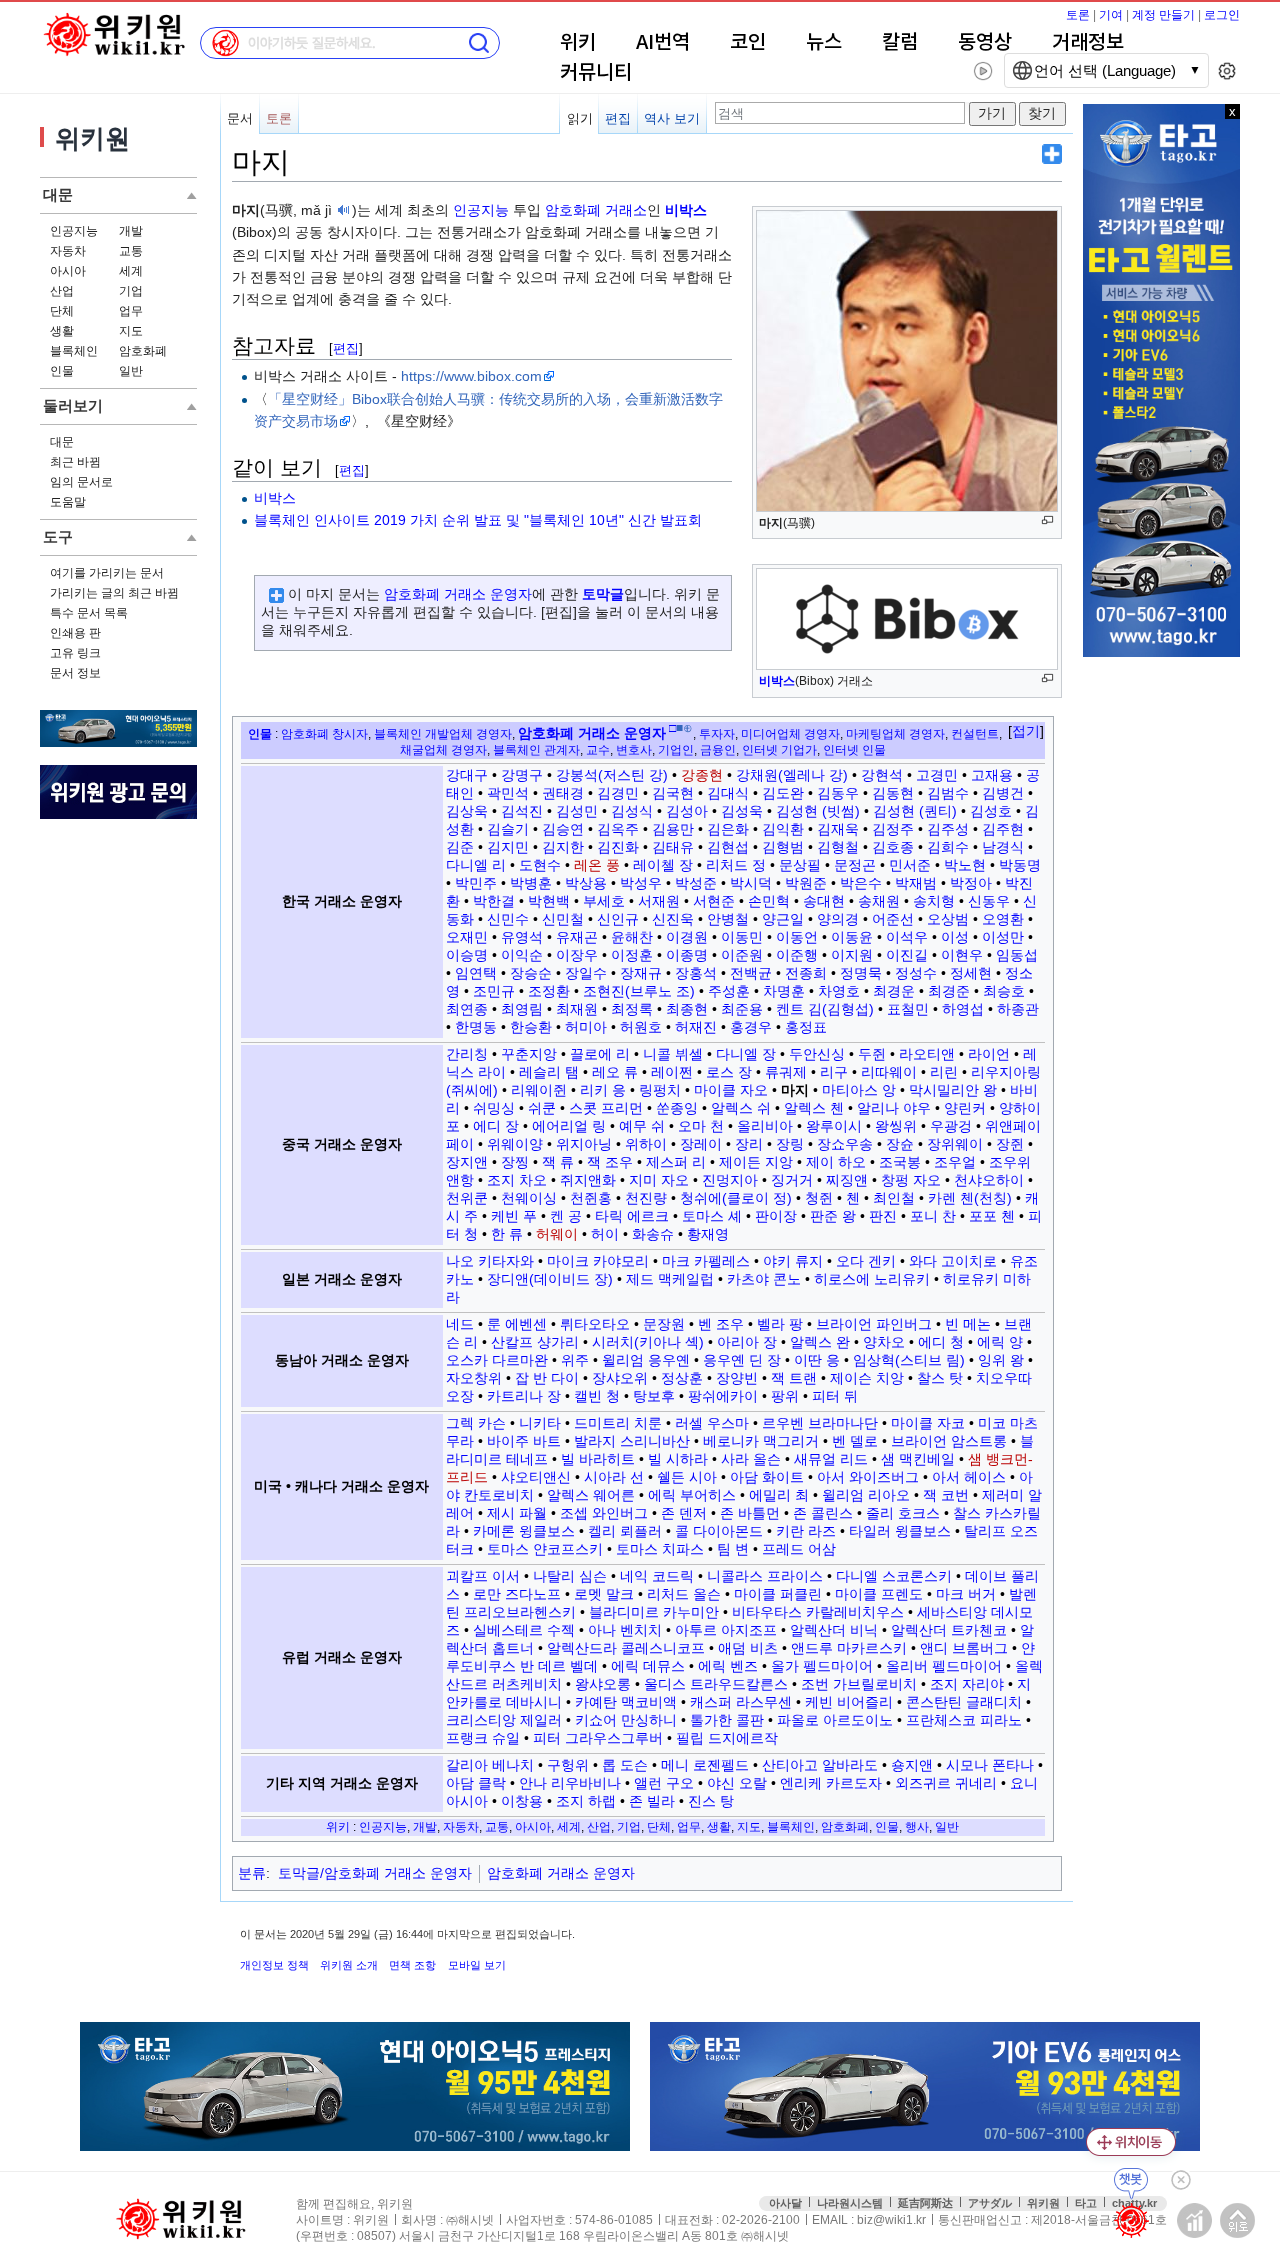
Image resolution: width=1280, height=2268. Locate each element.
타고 (1086, 2203)
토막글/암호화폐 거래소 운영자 (375, 1873)
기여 (1111, 15)
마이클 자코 (928, 1423)
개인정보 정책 (274, 1965)
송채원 (879, 901)
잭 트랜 (794, 1378)
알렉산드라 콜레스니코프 (626, 1648)
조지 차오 (517, 1180)
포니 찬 (933, 1216)
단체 (62, 311)
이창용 (522, 1801)
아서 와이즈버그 (868, 1477)
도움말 (68, 502)
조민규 (494, 991)
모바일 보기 (477, 1965)
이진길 (907, 955)
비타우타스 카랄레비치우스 (818, 1612)
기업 (131, 291)
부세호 (604, 901)
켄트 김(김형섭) (825, 1009)
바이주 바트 (524, 1441)
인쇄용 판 (75, 633)
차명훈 (784, 991)
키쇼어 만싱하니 (626, 1720)
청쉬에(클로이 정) (736, 1198)
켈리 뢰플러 (625, 1531)
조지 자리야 (967, 1684)
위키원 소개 (349, 1965)
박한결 (494, 901)
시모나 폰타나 (990, 1765)
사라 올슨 (751, 1459)
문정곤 (855, 865)
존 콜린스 (823, 1513)
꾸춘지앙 (529, 1054)
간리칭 (467, 1054)
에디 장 (496, 1126)
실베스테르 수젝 (524, 1630)
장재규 (641, 973)
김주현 (1003, 829)
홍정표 (806, 1027)
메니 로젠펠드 (705, 1765)
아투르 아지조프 (726, 1630)
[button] (1026, 732)
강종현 (702, 775)
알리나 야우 (894, 1108)
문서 (240, 118)
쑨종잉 (677, 1108)
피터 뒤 (835, 1396)
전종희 (806, 973)
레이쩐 (672, 1072)
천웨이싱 (529, 1198)
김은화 (728, 829)
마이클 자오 (731, 1090)
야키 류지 (793, 1261)
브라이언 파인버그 (874, 1324)
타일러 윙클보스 (900, 1531)
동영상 (985, 43)
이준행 (797, 955)
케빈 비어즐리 (849, 1702)
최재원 (577, 1009)
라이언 (989, 1054)
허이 (605, 1234)
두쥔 (872, 1054)
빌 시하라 (678, 1459)
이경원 (687, 937)
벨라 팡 (780, 1324)
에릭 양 (1000, 1342)
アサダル (990, 2203)
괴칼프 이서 (483, 1576)
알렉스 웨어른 (591, 1495)
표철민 (908, 1009)
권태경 (563, 793)
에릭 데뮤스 (648, 1666)
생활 (62, 331)
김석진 (522, 811)
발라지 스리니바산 (632, 1441)
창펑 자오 (911, 1180)
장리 (749, 1144)
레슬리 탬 (549, 1072)
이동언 (797, 937)
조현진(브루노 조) (639, 991)
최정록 (632, 1009)
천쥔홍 (591, 1198)
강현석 (882, 775)
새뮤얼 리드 (831, 1459)
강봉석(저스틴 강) (612, 775)
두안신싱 (817, 1054)
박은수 (861, 883)
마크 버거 (966, 1594)
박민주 (476, 883)
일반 (131, 371)
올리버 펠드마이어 (944, 1666)
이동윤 (852, 937)
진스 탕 (711, 1801)
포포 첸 (992, 1216)
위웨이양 (515, 1144)
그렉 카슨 (476, 1423)
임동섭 (1017, 955)
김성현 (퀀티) (915, 811)
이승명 (467, 955)
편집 (618, 118)
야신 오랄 (737, 1783)
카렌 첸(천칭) (970, 1198)
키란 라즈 (806, 1531)
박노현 (965, 865)
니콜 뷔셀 (673, 1054)
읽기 (580, 118)
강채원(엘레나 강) (792, 775)
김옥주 (618, 829)
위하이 (646, 1144)
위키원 (1043, 2203)
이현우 (962, 955)
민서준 (910, 865)
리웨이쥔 (539, 1090)
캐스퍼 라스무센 (741, 1702)
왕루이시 (834, 1126)
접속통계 (1194, 2220)
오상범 (948, 919)
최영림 (522, 1009)
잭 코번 (946, 1495)
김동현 (893, 793)
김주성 (948, 829)
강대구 (467, 775)
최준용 (742, 1009)
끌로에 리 (600, 1054)
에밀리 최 (779, 1495)
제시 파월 (517, 1513)
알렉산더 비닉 (834, 1630)
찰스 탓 (940, 1378)
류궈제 (786, 1072)
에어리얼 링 (569, 1126)
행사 (917, 1826)
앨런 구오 (664, 1783)
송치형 (934, 901)
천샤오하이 (989, 1180)
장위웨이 (955, 1144)
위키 (578, 43)
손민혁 (769, 901)
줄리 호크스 (903, 1513)
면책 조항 (412, 1965)
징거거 (792, 1180)
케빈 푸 (514, 1216)
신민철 (563, 919)
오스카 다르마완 (497, 1360)
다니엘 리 (476, 865)
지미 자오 (659, 1180)
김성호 (991, 811)
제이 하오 (836, 1162)
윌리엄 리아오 (866, 1495)
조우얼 (955, 1162)
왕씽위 (896, 1126)
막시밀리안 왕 (953, 1090)
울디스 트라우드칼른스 (716, 1684)
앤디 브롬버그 (964, 1648)
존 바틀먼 (750, 1513)
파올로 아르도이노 (835, 1720)
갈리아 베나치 (490, 1765)
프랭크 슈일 (483, 1738)
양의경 (838, 919)
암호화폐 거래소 (596, 210)
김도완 (783, 793)
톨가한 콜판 (727, 1720)
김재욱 (838, 829)
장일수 (586, 973)
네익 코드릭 (657, 1576)
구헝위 (568, 1765)
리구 (834, 1072)
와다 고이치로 (953, 1261)
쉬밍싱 (494, 1108)
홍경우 (751, 1027)
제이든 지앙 (756, 1162)
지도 (131, 331)
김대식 (728, 793)
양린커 (965, 1108)
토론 (1078, 15)
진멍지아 (730, 1180)
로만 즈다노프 (517, 1594)
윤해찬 (632, 937)
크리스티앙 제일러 (504, 1720)
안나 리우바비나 (570, 1783)
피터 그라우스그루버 (598, 1738)
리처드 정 (736, 865)
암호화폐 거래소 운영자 (458, 594)
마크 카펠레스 (706, 1261)
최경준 (949, 991)
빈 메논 (968, 1324)
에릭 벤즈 (728, 1666)
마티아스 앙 (859, 1090)
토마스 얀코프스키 (545, 1549)
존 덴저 (684, 1513)
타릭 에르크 (632, 1216)
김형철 (838, 847)
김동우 (838, 793)
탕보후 (654, 1396)
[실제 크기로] (1047, 520)
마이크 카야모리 (598, 1261)
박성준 (696, 883)
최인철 (894, 1198)
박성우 (641, 883)
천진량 (646, 1198)
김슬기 (508, 829)
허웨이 (557, 1234)
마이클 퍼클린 (778, 1594)
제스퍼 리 (676, 1162)
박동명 (1020, 865)
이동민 (742, 937)
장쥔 (1010, 1144)
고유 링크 (75, 653)
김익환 (783, 829)
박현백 (549, 901)
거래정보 (1088, 43)
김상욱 (467, 811)
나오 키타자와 (490, 1261)
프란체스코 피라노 (964, 1720)
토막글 (603, 594)
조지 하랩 (586, 1801)
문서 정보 (75, 673)
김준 (460, 847)
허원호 (641, 1027)
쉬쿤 (542, 1108)
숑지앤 (912, 1765)
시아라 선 (614, 1477)
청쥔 (819, 1198)
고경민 (937, 775)
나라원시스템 (850, 2203)
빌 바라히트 (598, 1459)
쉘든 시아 (687, 1477)
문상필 (800, 865)
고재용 (992, 775)
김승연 (563, 829)
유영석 (522, 937)
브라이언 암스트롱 (949, 1441)
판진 (883, 1216)
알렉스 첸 (814, 1108)
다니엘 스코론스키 (894, 1576)
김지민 (508, 847)
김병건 (1003, 793)
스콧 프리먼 (606, 1108)
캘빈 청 (597, 1396)
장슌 (900, 1144)
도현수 (540, 865)
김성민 (577, 811)
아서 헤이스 (969, 1477)
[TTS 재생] (983, 71)
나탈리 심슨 (570, 1576)
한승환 (531, 1027)
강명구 (522, 775)
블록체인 (74, 351)
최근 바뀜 (75, 462)
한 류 (507, 1234)
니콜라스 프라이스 (765, 1576)
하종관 (1018, 1009)
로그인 (1222, 15)
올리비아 (765, 1126)
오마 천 (701, 1126)
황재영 (708, 1234)
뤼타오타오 (595, 1324)
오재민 (467, 937)
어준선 (893, 919)
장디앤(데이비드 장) (550, 1279)
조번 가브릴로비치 (859, 1684)
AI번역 (663, 43)
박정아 (971, 883)
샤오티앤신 (536, 1477)
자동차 (68, 251)
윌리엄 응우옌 (646, 1360)
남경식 (1003, 847)
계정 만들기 (1163, 15)
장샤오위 (620, 1378)
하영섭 (963, 1009)
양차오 (884, 1342)
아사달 (785, 2203)
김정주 (893, 829)
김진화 (618, 847)
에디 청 (941, 1342)
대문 (62, 442)
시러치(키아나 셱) (648, 1342)
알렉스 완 (820, 1342)
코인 (748, 43)
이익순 (522, 955)
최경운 (894, 991)
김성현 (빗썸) (818, 811)
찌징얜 (847, 1180)
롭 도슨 (625, 1765)
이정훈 (632, 955)
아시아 (68, 271)
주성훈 (729, 991)
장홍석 (696, 973)
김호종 (893, 847)
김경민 (618, 793)
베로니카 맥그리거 (761, 1441)
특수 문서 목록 (89, 613)
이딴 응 (817, 1360)
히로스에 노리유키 (872, 1279)
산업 (62, 291)
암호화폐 (143, 351)
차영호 (839, 991)
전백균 (751, 973)
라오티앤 (927, 1054)
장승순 (531, 973)
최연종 (467, 1009)
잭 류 (558, 1162)
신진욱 (673, 919)
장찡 (515, 1162)
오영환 (1003, 919)
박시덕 (751, 883)
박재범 (916, 883)
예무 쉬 (642, 1126)
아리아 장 (747, 1342)
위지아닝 (584, 1144)
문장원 (664, 1324)
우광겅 (951, 1126)
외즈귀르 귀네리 (946, 1783)
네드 (460, 1324)
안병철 (728, 919)
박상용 (586, 883)
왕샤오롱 (603, 1684)
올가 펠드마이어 (822, 1666)
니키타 (540, 1423)
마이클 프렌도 (879, 1594)
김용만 (673, 829)
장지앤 (467, 1162)
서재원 (659, 901)
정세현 (971, 973)
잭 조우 (610, 1162)
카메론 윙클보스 (524, 1531)
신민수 (508, 919)
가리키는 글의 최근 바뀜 (114, 593)
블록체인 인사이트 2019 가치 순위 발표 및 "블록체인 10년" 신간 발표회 (478, 520)
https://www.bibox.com (471, 376)
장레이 (701, 1144)
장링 (790, 1144)
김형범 (783, 847)
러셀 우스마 (712, 1423)
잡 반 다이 (547, 1378)
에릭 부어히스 (692, 1495)
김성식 (632, 811)
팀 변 (733, 1549)
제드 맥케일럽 (670, 1279)
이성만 (1003, 937)
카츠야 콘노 (764, 1279)
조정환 (549, 991)
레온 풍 (597, 865)
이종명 (687, 955)
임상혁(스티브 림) (909, 1360)
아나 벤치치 (625, 1630)
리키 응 (603, 1090)
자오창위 (474, 1378)
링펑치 (660, 1090)
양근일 (783, 919)
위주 (575, 1360)
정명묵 (861, 973)
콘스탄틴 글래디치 (964, 1702)
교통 (131, 251)
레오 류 (615, 1072)
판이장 (776, 1216)
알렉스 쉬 (741, 1108)
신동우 (989, 901)
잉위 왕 (1001, 1360)
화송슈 (653, 1234)
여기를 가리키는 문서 (107, 573)
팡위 (785, 1396)
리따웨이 (889, 1072)
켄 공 (566, 1216)
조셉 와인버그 (604, 1513)
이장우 (577, 955)
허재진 (696, 1027)
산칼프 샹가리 (535, 1342)
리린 (944, 1072)
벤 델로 (855, 1441)
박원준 (806, 883)
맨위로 (1237, 2220)
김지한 (563, 847)
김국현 (673, 793)
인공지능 (74, 231)
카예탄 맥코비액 (626, 1702)
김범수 (948, 793)
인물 (62, 371)
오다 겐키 (866, 1261)
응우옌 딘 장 (742, 1360)
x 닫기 (1232, 111)
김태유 (673, 847)
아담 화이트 (767, 1477)
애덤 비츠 (748, 1648)
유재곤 (577, 937)
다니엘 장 (746, 1054)
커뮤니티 (596, 73)
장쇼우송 (845, 1144)
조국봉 (900, 1162)
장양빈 (737, 1378)
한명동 (476, 1027)
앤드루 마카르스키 (849, 1648)
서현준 (714, 901)
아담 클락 (476, 1783)
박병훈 (531, 883)
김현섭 (728, 847)
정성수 (916, 973)
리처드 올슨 (684, 1594)
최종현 (687, 1009)
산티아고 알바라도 (820, 1765)
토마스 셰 (712, 1216)
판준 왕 (833, 1216)
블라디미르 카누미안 (654, 1612)
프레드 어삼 (799, 1549)
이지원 (852, 955)
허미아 (586, 1027)
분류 (252, 1873)
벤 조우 (721, 1324)
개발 (131, 231)
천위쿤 (467, 1198)
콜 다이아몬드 (719, 1531)
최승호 (1004, 991)
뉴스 (824, 43)
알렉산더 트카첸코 (949, 1630)
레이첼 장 (663, 865)
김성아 (687, 811)
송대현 (824, 901)
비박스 (777, 681)
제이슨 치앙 (867, 1378)
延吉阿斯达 (925, 2203)
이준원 (742, 955)
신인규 (618, 919)
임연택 (476, 973)
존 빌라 (652, 1801)
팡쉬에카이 (723, 1396)
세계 (131, 271)
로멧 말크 (604, 1594)
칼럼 (900, 43)
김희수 (948, 847)
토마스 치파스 (660, 1549)
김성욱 (742, 811)
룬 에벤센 (517, 1324)
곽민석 (508, 793)
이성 (955, 937)
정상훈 (682, 1378)
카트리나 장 (524, 1396)
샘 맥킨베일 (918, 1459)
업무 (131, 311)
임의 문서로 (81, 482)
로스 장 (729, 1072)
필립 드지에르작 (727, 1738)
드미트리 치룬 (618, 1423)
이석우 (907, 937)
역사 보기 (672, 118)
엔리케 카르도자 (831, 1783)
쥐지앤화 (588, 1180)
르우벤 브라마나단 (820, 1423)
